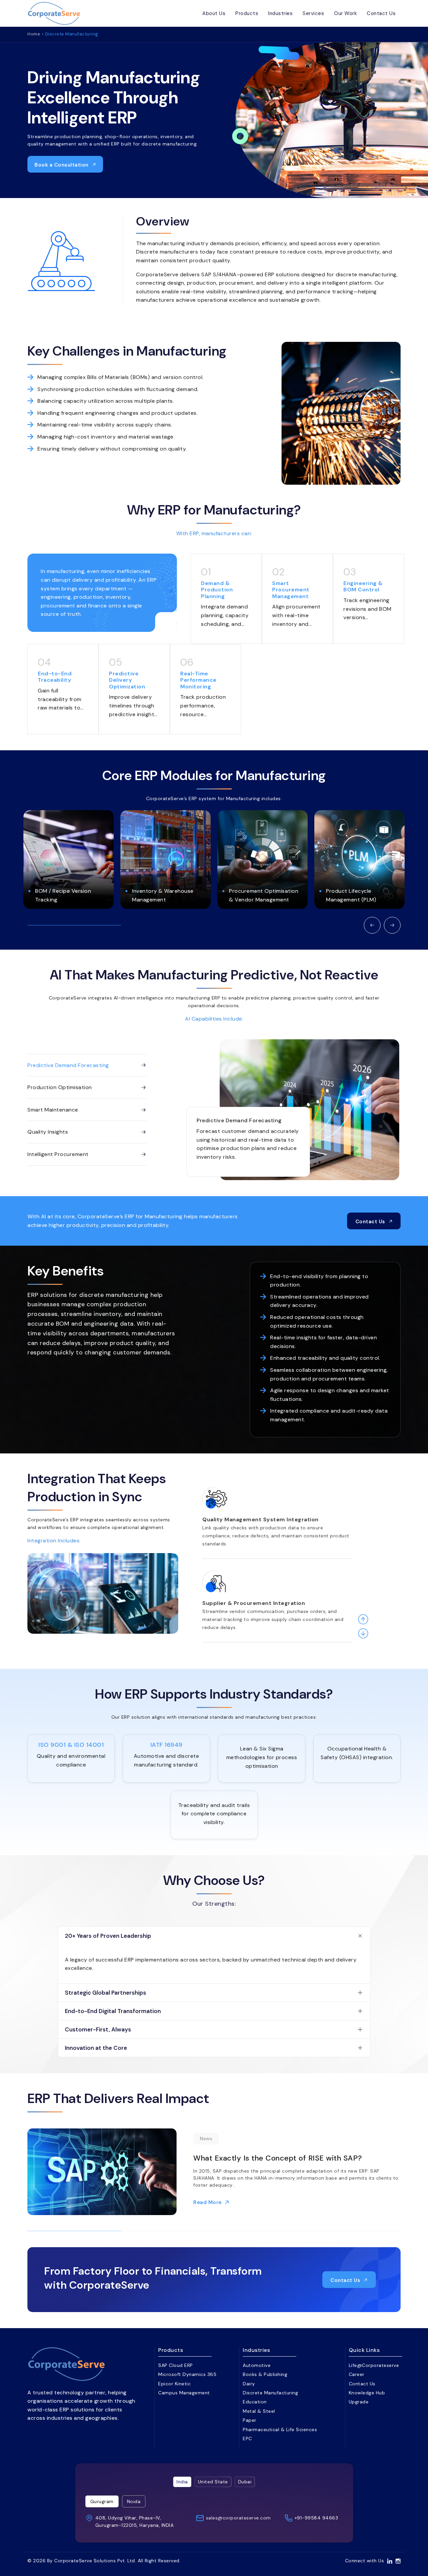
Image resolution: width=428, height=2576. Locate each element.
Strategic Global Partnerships (105, 1993)
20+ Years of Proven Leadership (108, 1936)
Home (34, 34)
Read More (207, 2202)
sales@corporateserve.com (238, 2518)
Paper (250, 2420)
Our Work (345, 13)
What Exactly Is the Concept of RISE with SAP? (278, 2158)
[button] (372, 925)
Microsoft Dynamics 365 (187, 2374)
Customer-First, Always (98, 2029)
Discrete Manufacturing (270, 2393)
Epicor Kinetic (174, 2384)
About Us (214, 13)
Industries (280, 13)
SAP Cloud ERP (176, 2365)
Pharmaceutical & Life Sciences (280, 2429)
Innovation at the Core (96, 2048)
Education (255, 2402)
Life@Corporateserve (374, 2365)
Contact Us (381, 13)
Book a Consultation (62, 165)
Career (357, 2374)
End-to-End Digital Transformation (113, 2011)
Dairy (249, 2384)
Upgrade (359, 2402)
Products (247, 13)
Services (313, 13)
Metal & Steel (259, 2411)
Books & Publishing (265, 2374)
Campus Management (184, 2393)
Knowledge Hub (367, 2393)
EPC (247, 2439)
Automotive (257, 2365)
